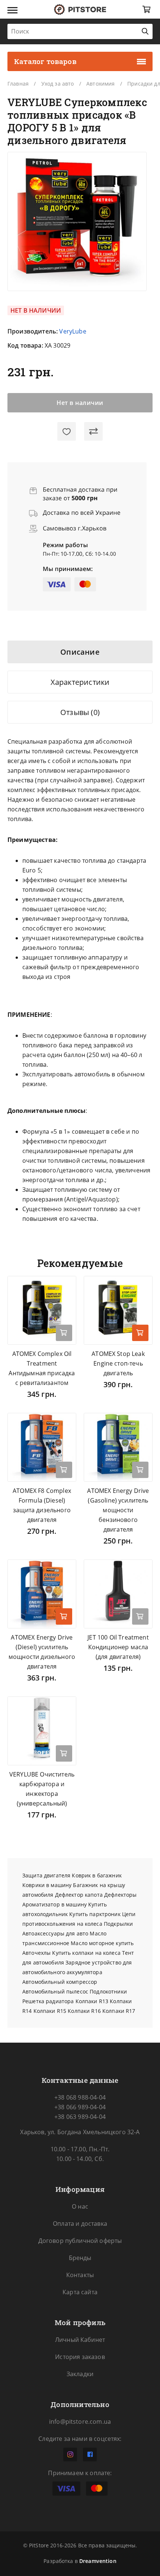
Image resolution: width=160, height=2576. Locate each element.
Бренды (80, 2258)
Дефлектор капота (79, 1895)
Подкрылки (118, 1924)
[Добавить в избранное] (67, 431)
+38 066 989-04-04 (80, 2107)
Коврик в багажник (97, 1875)
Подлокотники (108, 1991)
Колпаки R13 (92, 2001)
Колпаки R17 (119, 2011)
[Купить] (140, 1333)
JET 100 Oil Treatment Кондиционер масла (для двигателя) (118, 1647)
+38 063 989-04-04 (80, 2117)
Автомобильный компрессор (60, 1982)
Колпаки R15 (50, 2011)
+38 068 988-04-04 (80, 2097)
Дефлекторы (120, 1895)
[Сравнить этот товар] (93, 431)
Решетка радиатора (48, 2001)
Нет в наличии (80, 403)
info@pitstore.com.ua (80, 2422)
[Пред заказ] (64, 1333)
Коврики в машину (47, 1885)
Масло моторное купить (102, 1943)
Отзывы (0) (80, 712)
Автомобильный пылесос (55, 1991)
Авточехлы (36, 1953)
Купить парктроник (95, 1914)
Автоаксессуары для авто (55, 1933)
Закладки (80, 2374)
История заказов (80, 2357)
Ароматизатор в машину (55, 1904)
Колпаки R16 (84, 2011)
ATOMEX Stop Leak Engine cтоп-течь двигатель (118, 1363)
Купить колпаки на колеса (86, 1953)
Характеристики (80, 682)
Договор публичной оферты (80, 2241)
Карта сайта (80, 2292)
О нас (80, 2206)
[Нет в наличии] (140, 1616)
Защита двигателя (46, 1875)
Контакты (80, 2275)
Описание (80, 652)
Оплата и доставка (80, 2224)
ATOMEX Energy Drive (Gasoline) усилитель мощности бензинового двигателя (118, 1510)
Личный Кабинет (80, 2340)
